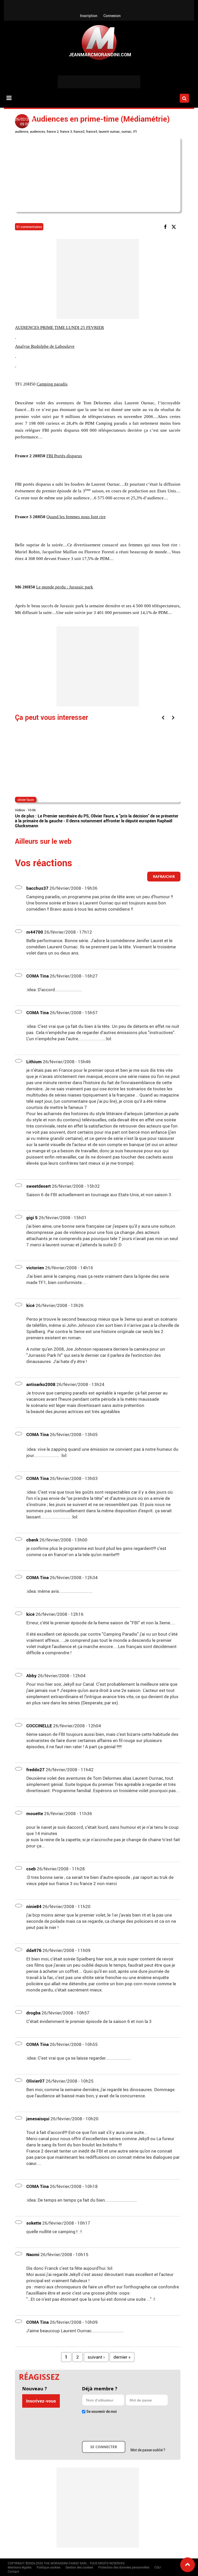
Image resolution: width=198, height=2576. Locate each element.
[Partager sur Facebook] (166, 227)
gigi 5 (32, 1218)
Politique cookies (48, 2567)
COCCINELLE (39, 1726)
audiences (38, 131)
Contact (13, 2571)
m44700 (35, 932)
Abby (31, 1676)
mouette (35, 1813)
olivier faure (26, 800)
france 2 (53, 131)
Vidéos (20, 810)
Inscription (89, 16)
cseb (31, 1869)
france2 (79, 131)
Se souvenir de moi (102, 2411)
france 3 (66, 131)
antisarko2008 (41, 1384)
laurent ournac (109, 131)
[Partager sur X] (175, 227)
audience (22, 131)
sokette (34, 2223)
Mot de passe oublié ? (148, 2450)
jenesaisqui (38, 2119)
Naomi (33, 2254)
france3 (92, 131)
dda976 (34, 1950)
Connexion (112, 16)
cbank (32, 1540)
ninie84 (34, 1906)
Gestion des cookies (79, 2567)
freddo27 (35, 1770)
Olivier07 (35, 2081)
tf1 (135, 131)
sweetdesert (39, 1186)
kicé (30, 1305)
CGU (158, 2567)
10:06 (32, 810)
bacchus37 (37, 888)
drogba (33, 2013)
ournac (126, 131)
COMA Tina (38, 976)
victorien (35, 1268)
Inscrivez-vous (41, 2401)
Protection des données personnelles (124, 2567)
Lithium (34, 1062)
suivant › (96, 2357)
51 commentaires (29, 227)
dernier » (122, 2357)
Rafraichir (164, 876)
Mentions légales (20, 2567)
